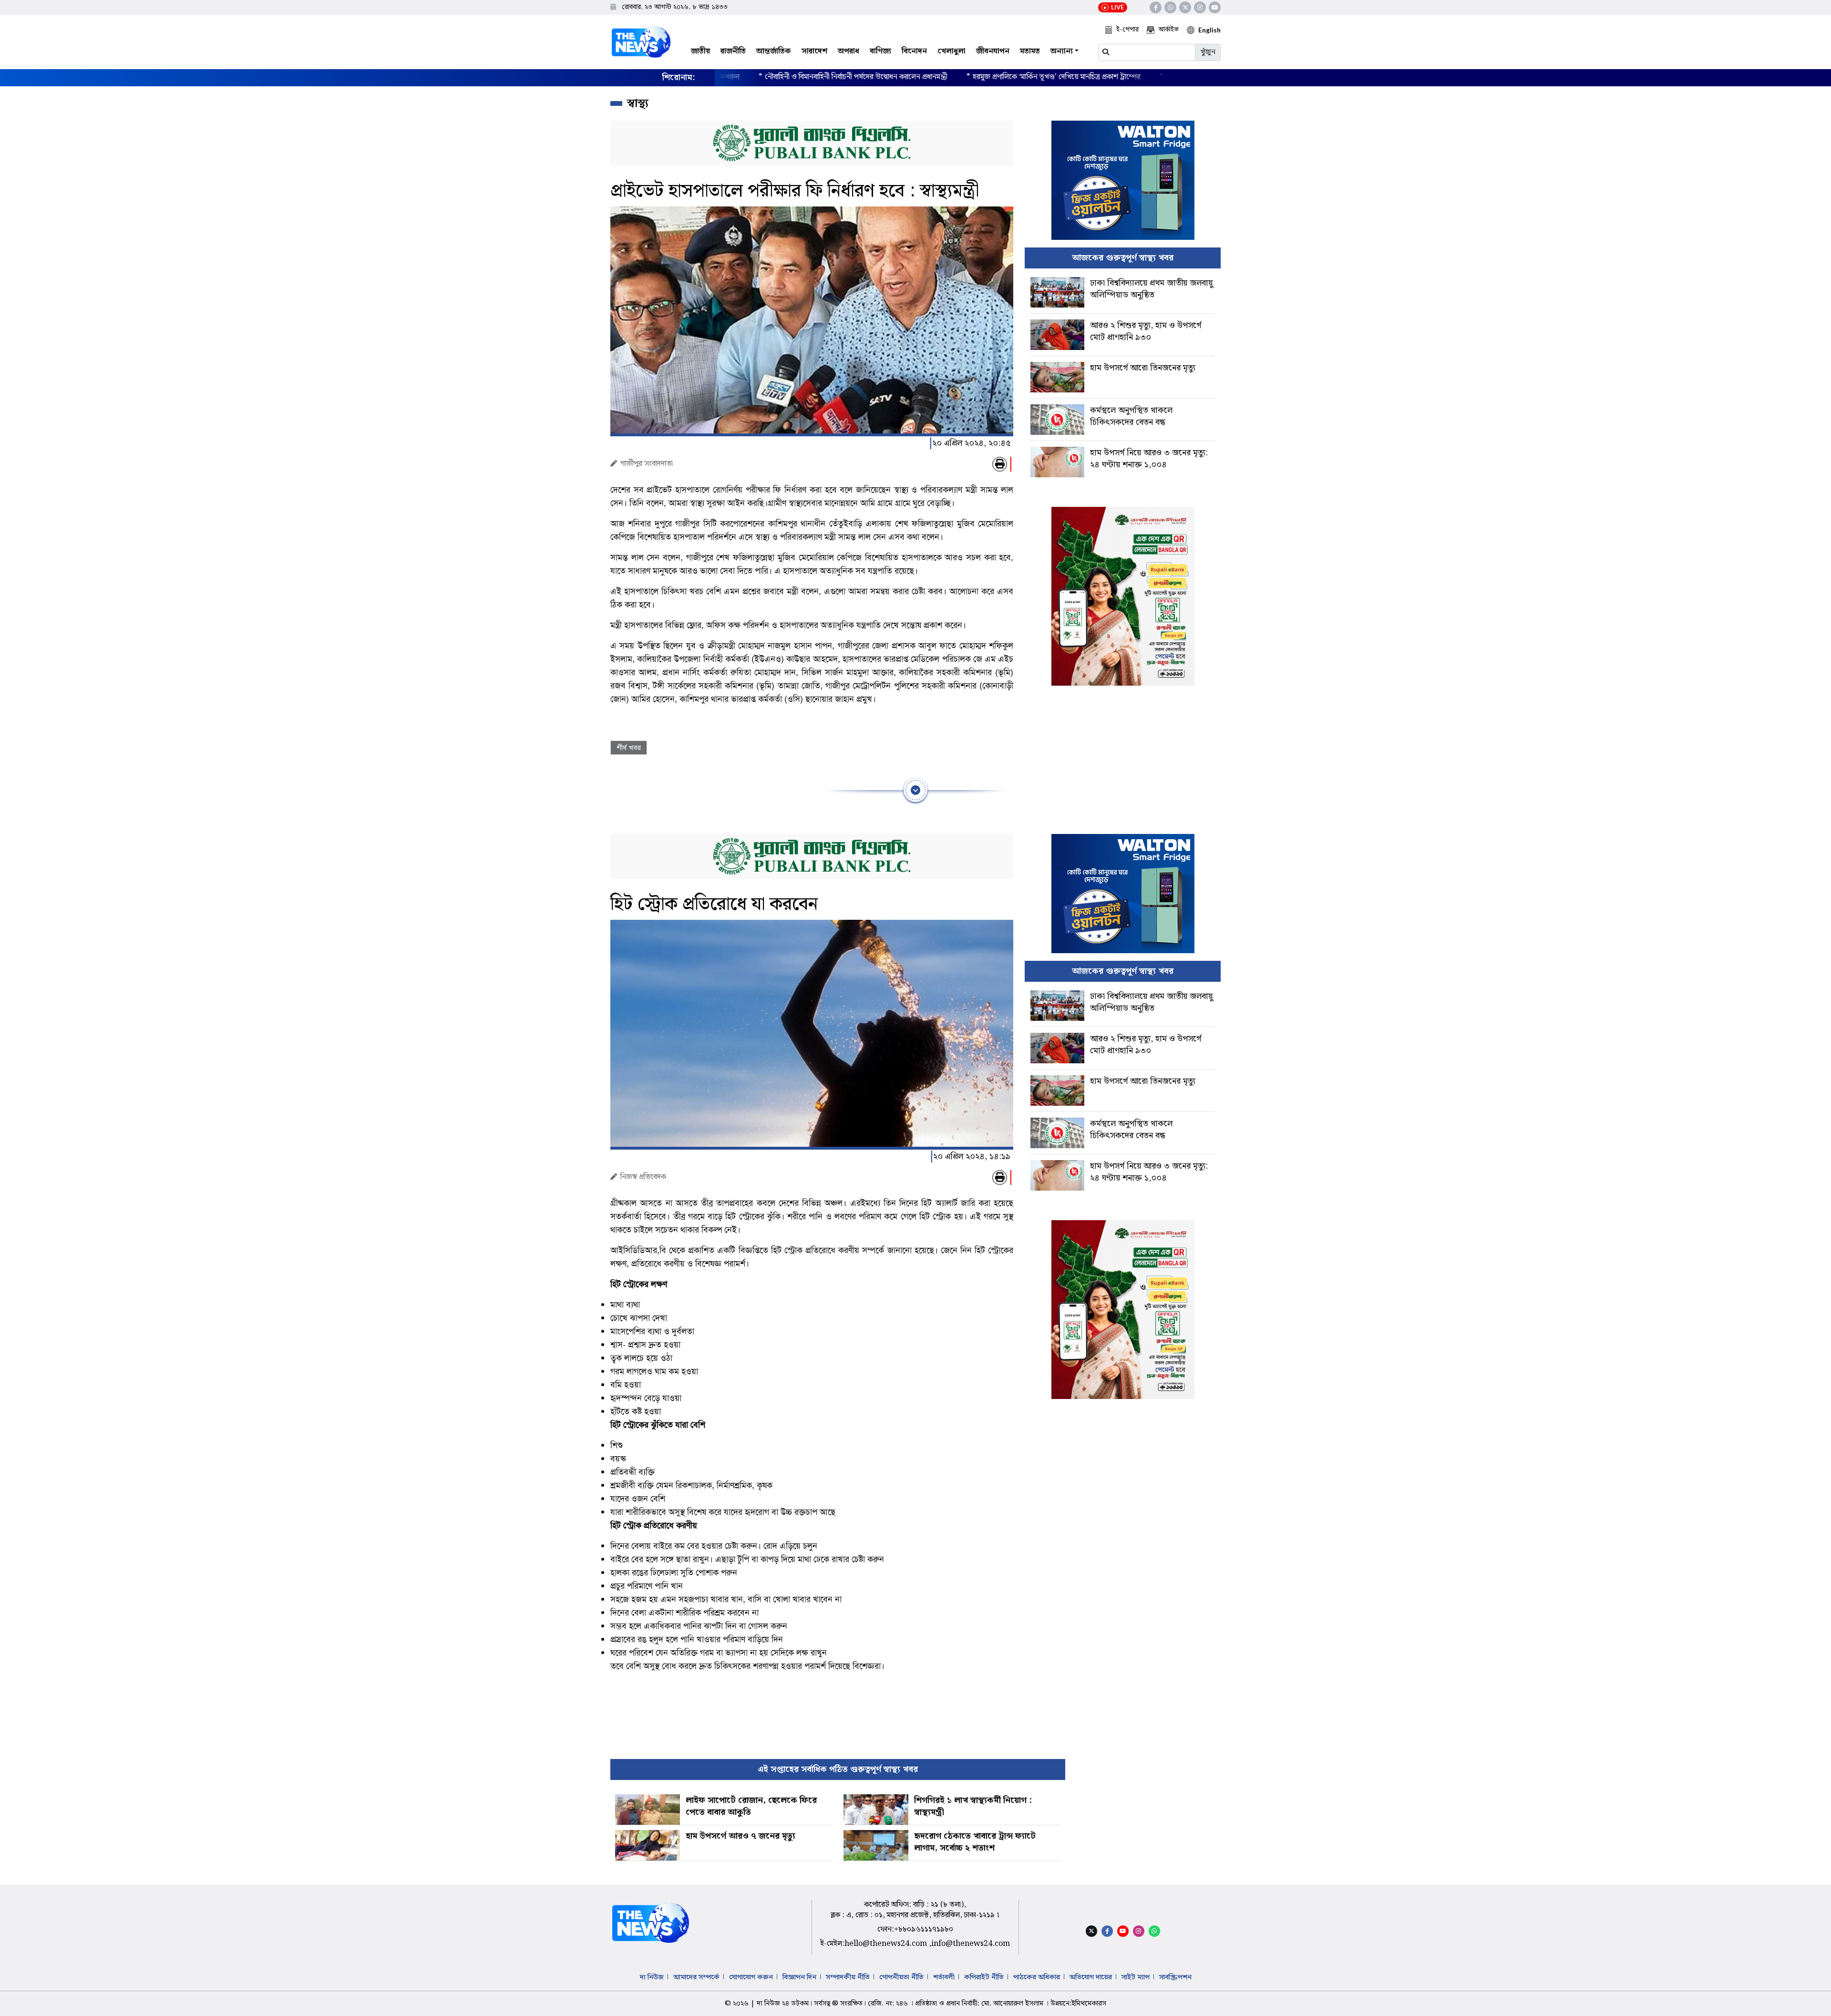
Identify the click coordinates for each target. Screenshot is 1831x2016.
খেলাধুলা (952, 51)
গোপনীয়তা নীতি (901, 1977)
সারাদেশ (814, 51)
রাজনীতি (733, 51)
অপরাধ (849, 51)
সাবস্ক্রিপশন (1175, 1977)
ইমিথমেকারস (1089, 2004)
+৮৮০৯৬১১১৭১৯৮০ (924, 1929)
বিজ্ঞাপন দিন (799, 1977)
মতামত (1030, 51)
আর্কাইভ (1168, 30)
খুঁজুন (1208, 52)
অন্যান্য (1062, 51)
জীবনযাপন (993, 51)
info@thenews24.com (971, 1944)
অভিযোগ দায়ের (1091, 1977)
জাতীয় (700, 51)
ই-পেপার (1127, 30)
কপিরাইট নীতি (984, 1977)
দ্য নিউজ (652, 1977)
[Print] (1000, 464)
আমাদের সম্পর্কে (696, 1977)
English (1209, 30)
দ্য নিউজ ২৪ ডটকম (783, 2004)
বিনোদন (914, 51)
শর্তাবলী (944, 1977)
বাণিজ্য (880, 51)
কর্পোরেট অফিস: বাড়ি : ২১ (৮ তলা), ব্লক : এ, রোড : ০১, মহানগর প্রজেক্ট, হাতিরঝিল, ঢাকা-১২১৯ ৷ (915, 1910)
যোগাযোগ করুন (751, 1977)
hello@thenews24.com (887, 1944)
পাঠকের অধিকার (1037, 1977)
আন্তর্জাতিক (774, 51)
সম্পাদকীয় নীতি (848, 1977)
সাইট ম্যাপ (1136, 1977)
